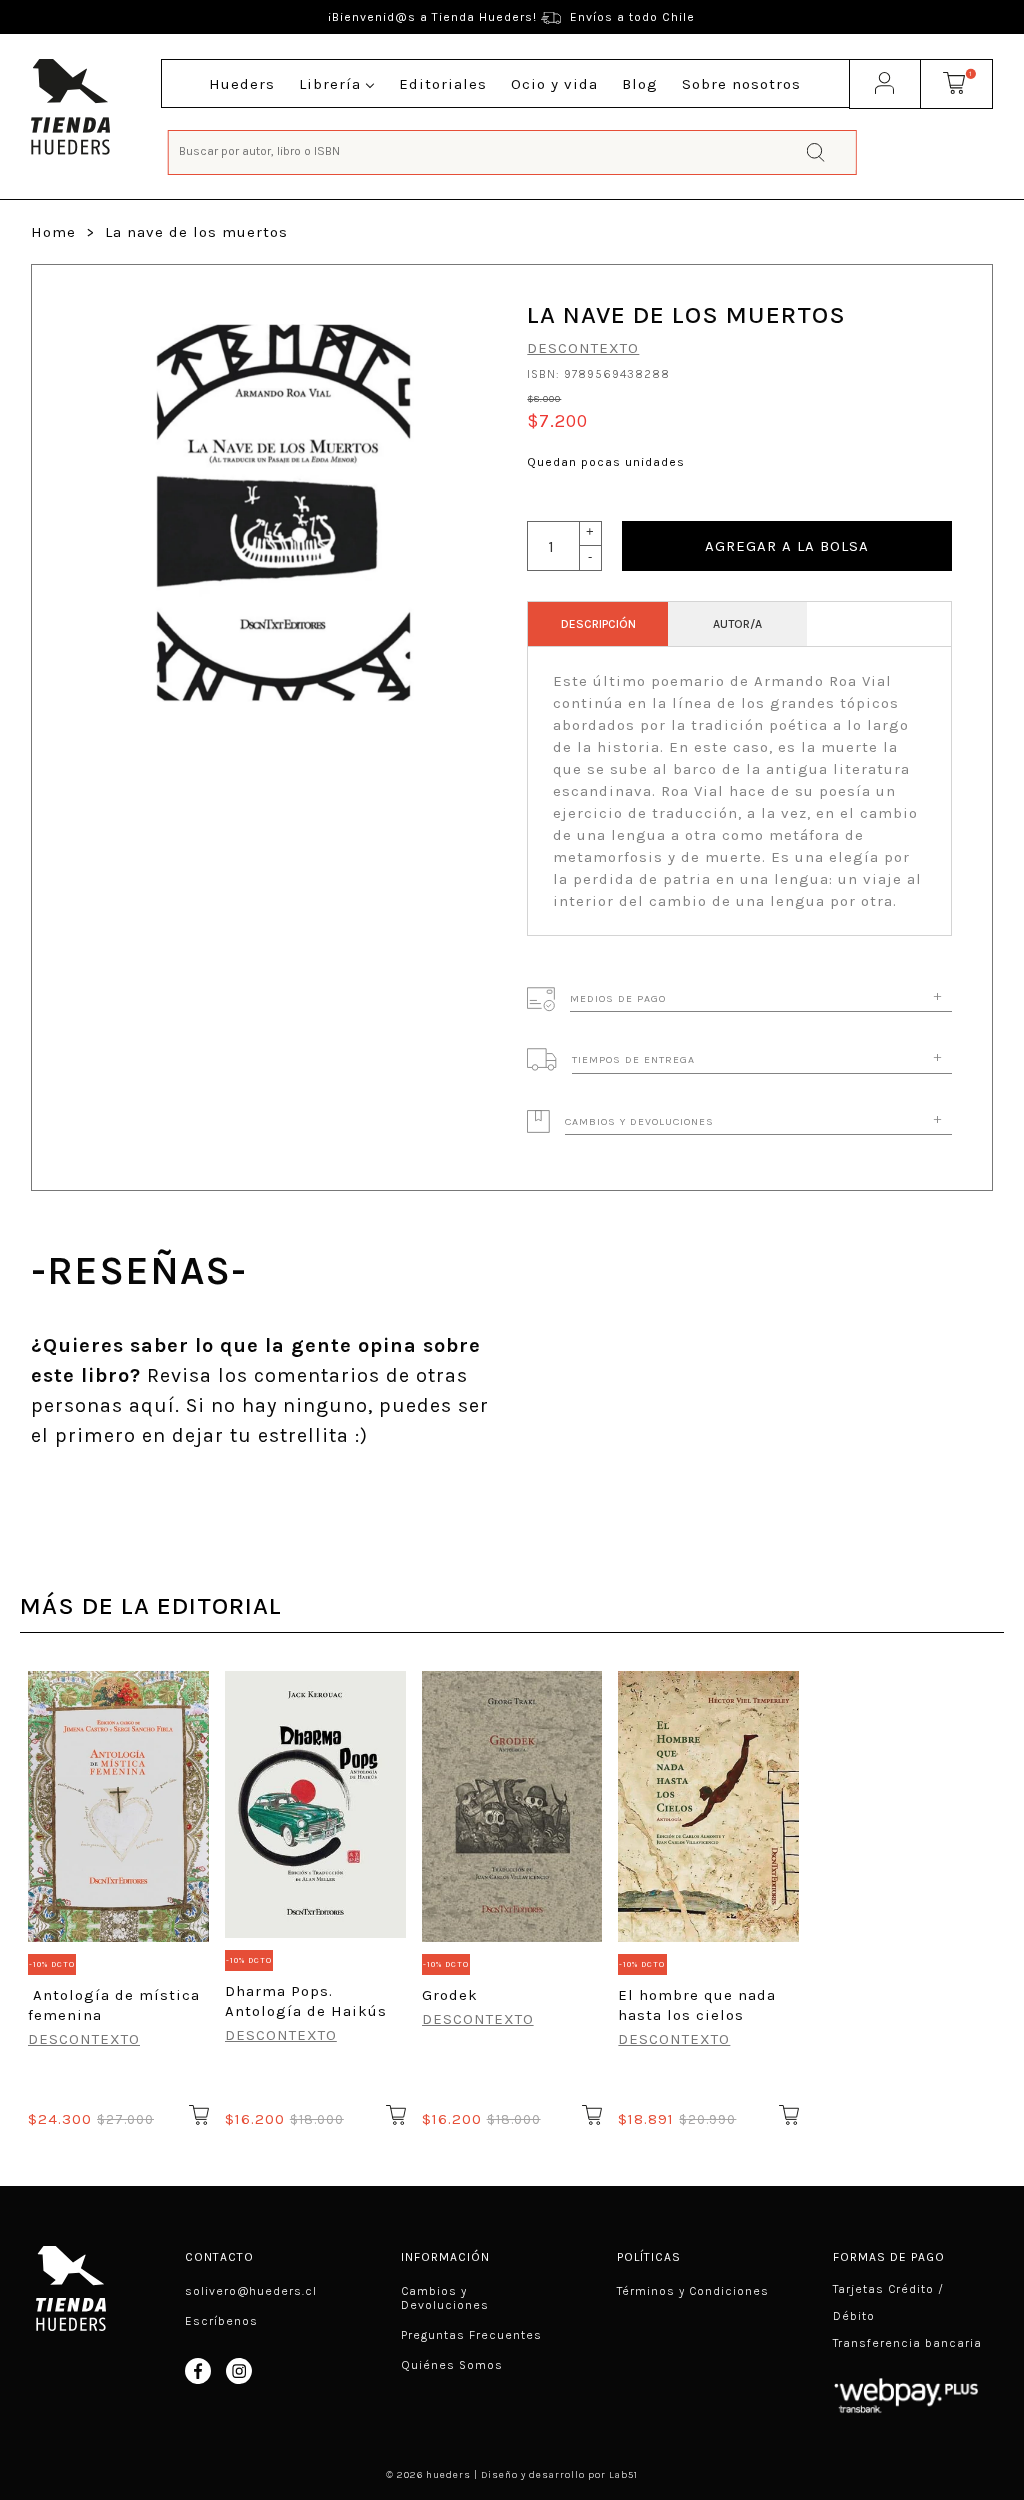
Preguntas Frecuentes (471, 2335)
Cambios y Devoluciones (445, 2298)
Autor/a (737, 624)
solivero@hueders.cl (251, 2291)
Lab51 (623, 2475)
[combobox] (512, 150)
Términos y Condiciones (693, 2291)
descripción (598, 624)
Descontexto (583, 348)
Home (53, 232)
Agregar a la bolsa (787, 546)
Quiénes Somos (452, 2365)
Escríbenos (221, 2321)
